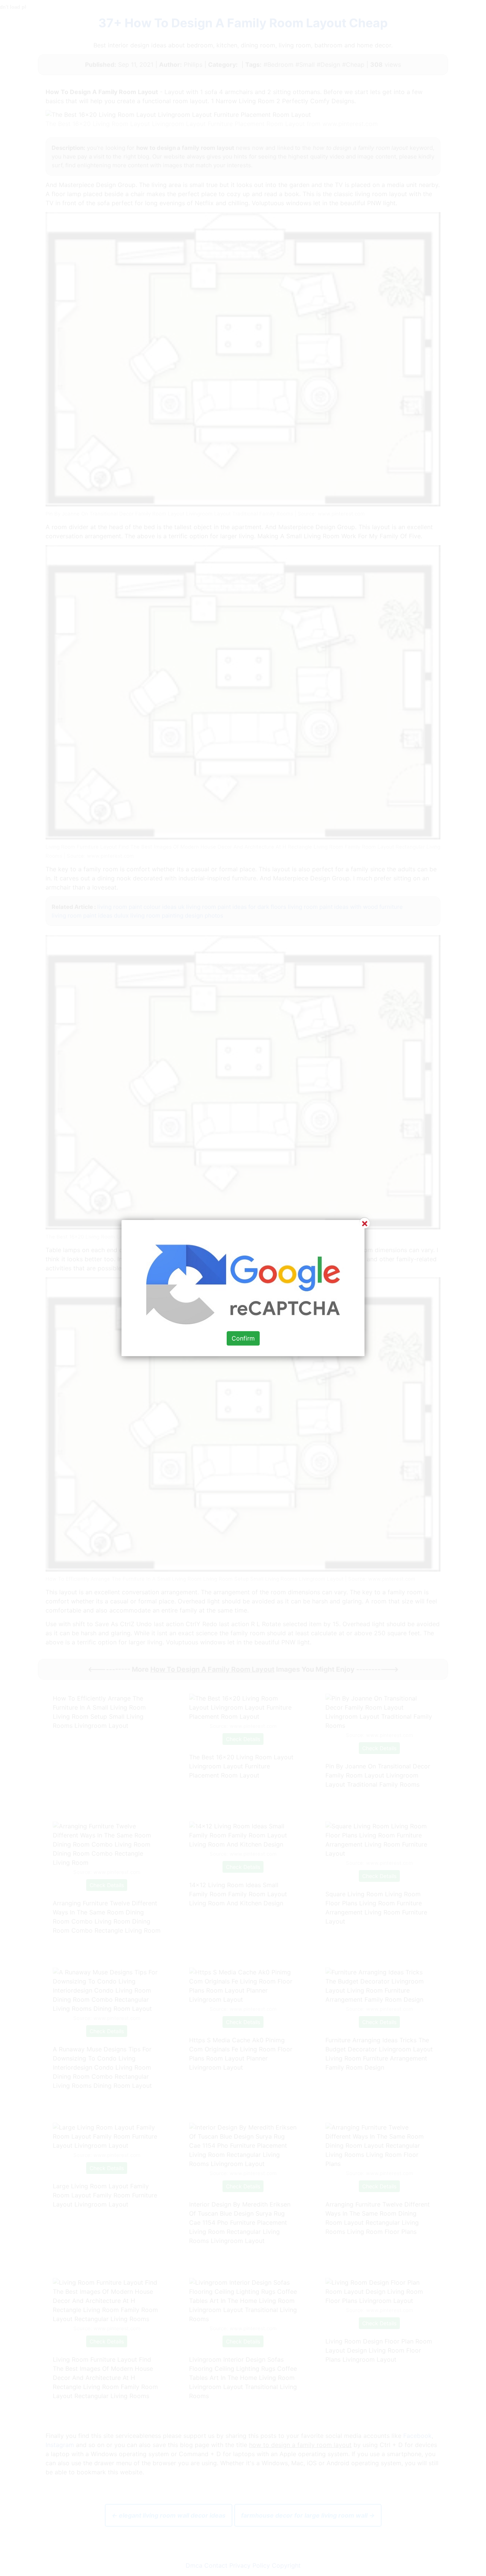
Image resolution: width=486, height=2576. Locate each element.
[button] (243, 1288)
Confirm (243, 1338)
